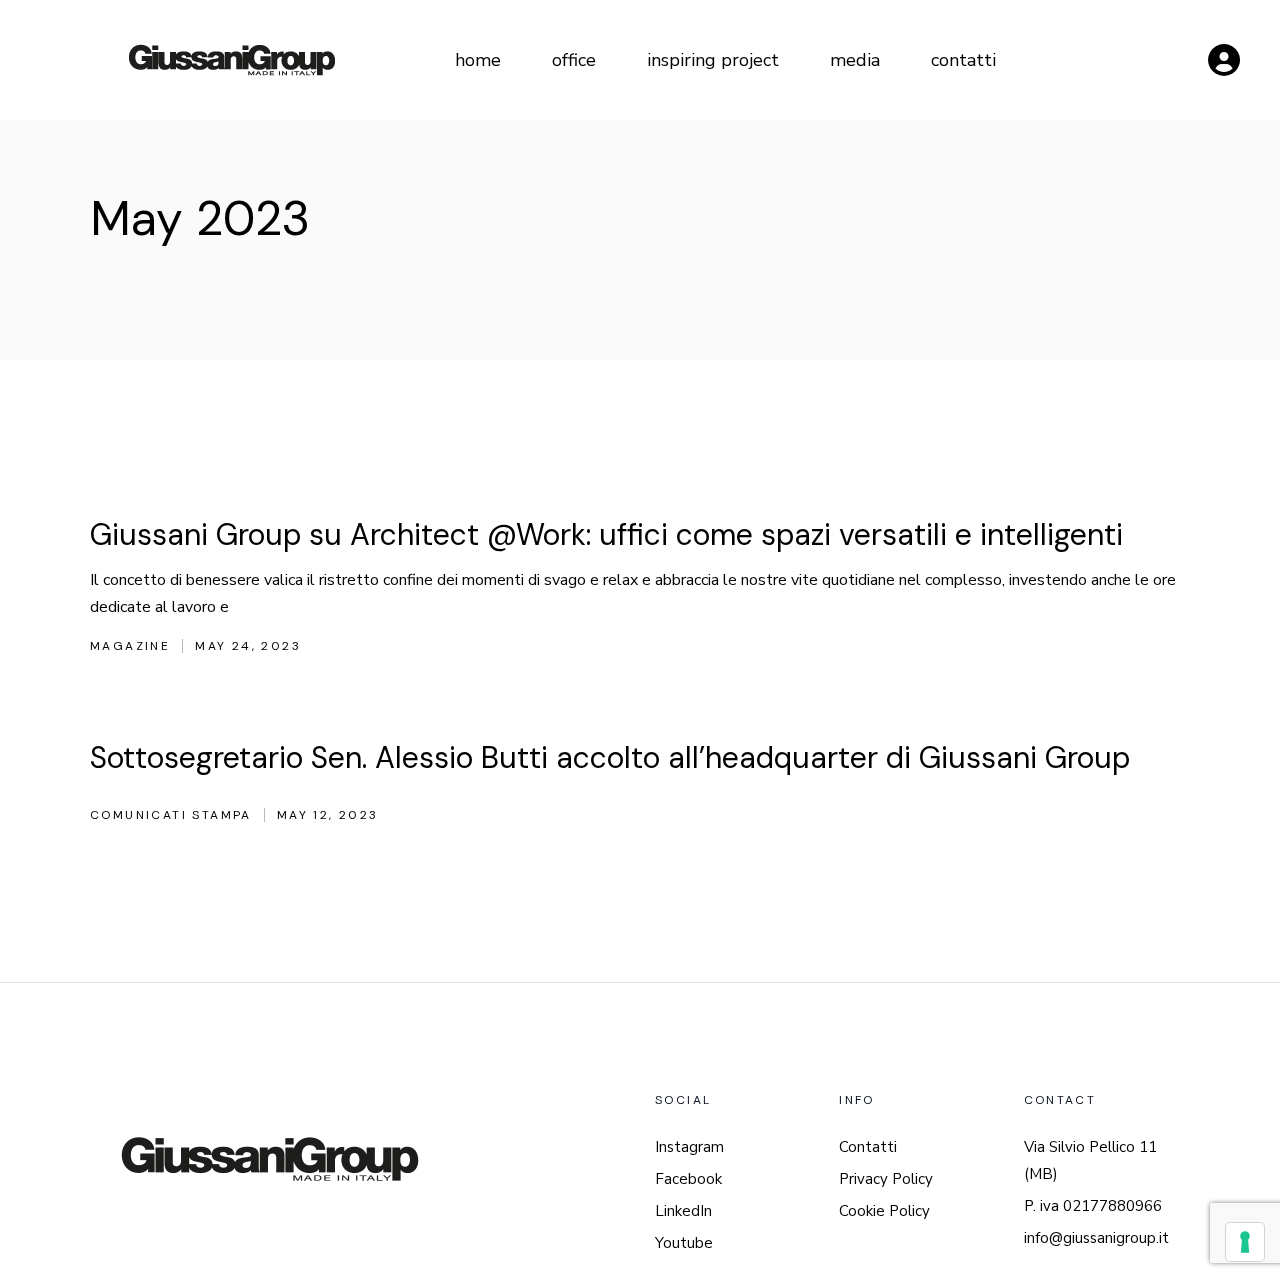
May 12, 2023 (328, 815)
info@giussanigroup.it (1096, 1238)
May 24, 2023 (248, 646)
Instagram (689, 1147)
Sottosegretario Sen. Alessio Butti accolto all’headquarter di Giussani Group (610, 757)
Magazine (130, 646)
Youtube (684, 1243)
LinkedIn (683, 1211)
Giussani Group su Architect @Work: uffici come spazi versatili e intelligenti (606, 534)
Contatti (868, 1147)
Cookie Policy (884, 1211)
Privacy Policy (886, 1179)
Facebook (688, 1179)
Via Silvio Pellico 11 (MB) (1090, 1160)
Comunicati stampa (171, 815)
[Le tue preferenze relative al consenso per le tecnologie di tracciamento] (1245, 1242)
